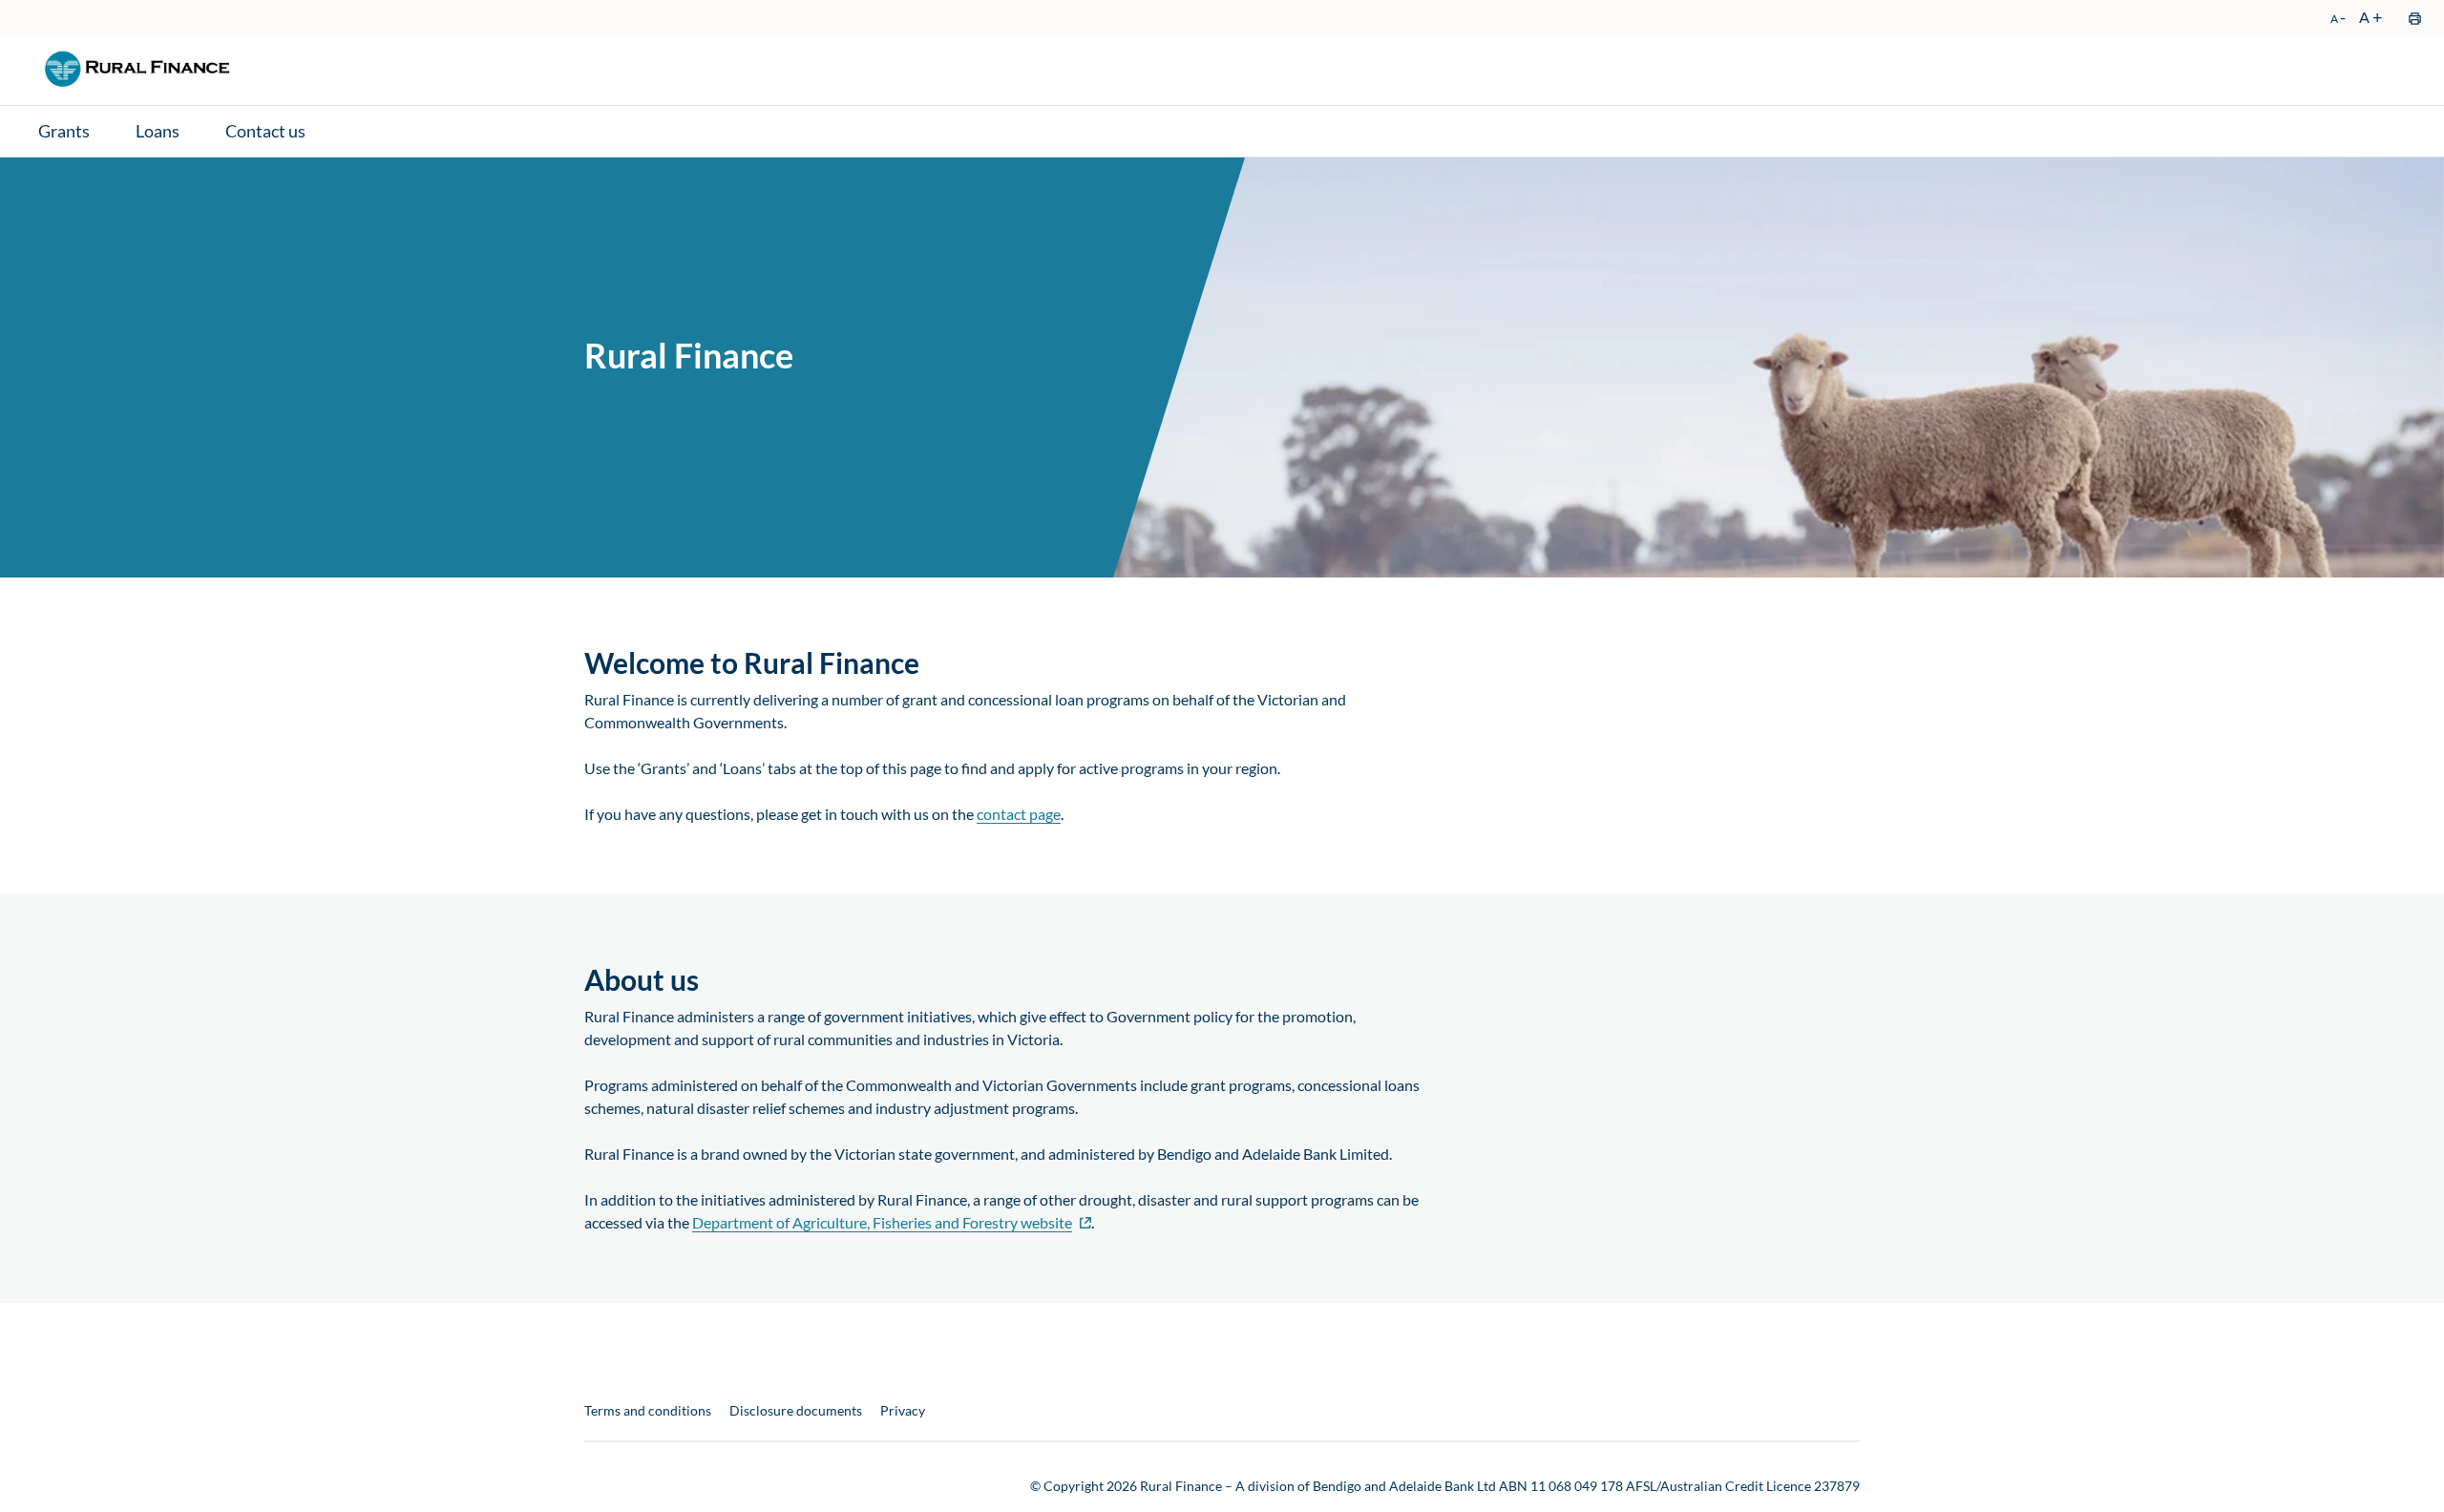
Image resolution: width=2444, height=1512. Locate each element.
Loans (158, 131)
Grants (64, 131)
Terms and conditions (648, 1411)
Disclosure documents (796, 1411)
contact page (1019, 814)
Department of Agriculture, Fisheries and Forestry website (882, 1223)
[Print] (2414, 17)
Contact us (265, 131)
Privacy (903, 1411)
